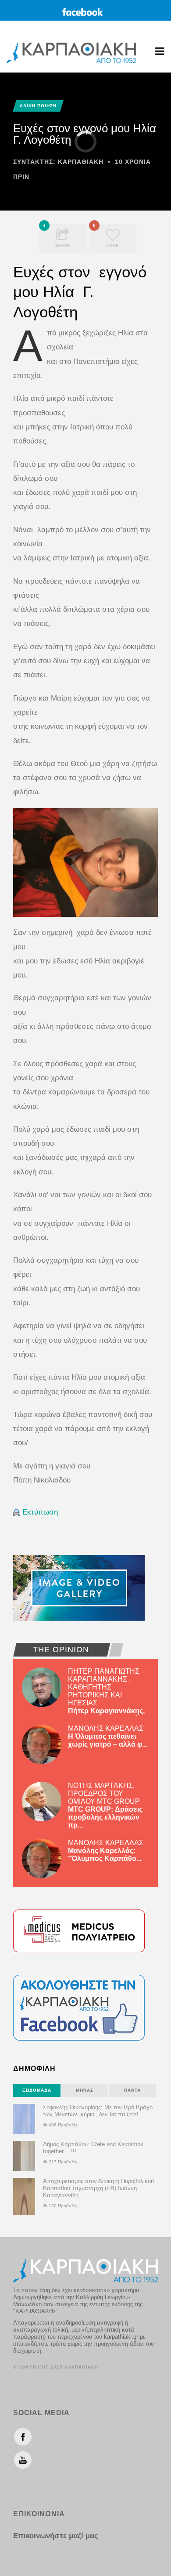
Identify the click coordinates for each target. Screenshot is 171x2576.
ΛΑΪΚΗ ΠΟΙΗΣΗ (38, 106)
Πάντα (132, 2090)
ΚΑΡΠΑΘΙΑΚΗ (81, 162)
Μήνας (85, 2090)
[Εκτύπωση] (17, 1512)
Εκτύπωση (40, 1512)
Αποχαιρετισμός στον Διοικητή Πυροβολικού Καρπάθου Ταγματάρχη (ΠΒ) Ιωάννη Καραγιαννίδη (98, 2188)
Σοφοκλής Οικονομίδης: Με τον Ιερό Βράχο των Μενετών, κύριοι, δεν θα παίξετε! (98, 2111)
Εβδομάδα (37, 2090)
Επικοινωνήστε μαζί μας (56, 2536)
